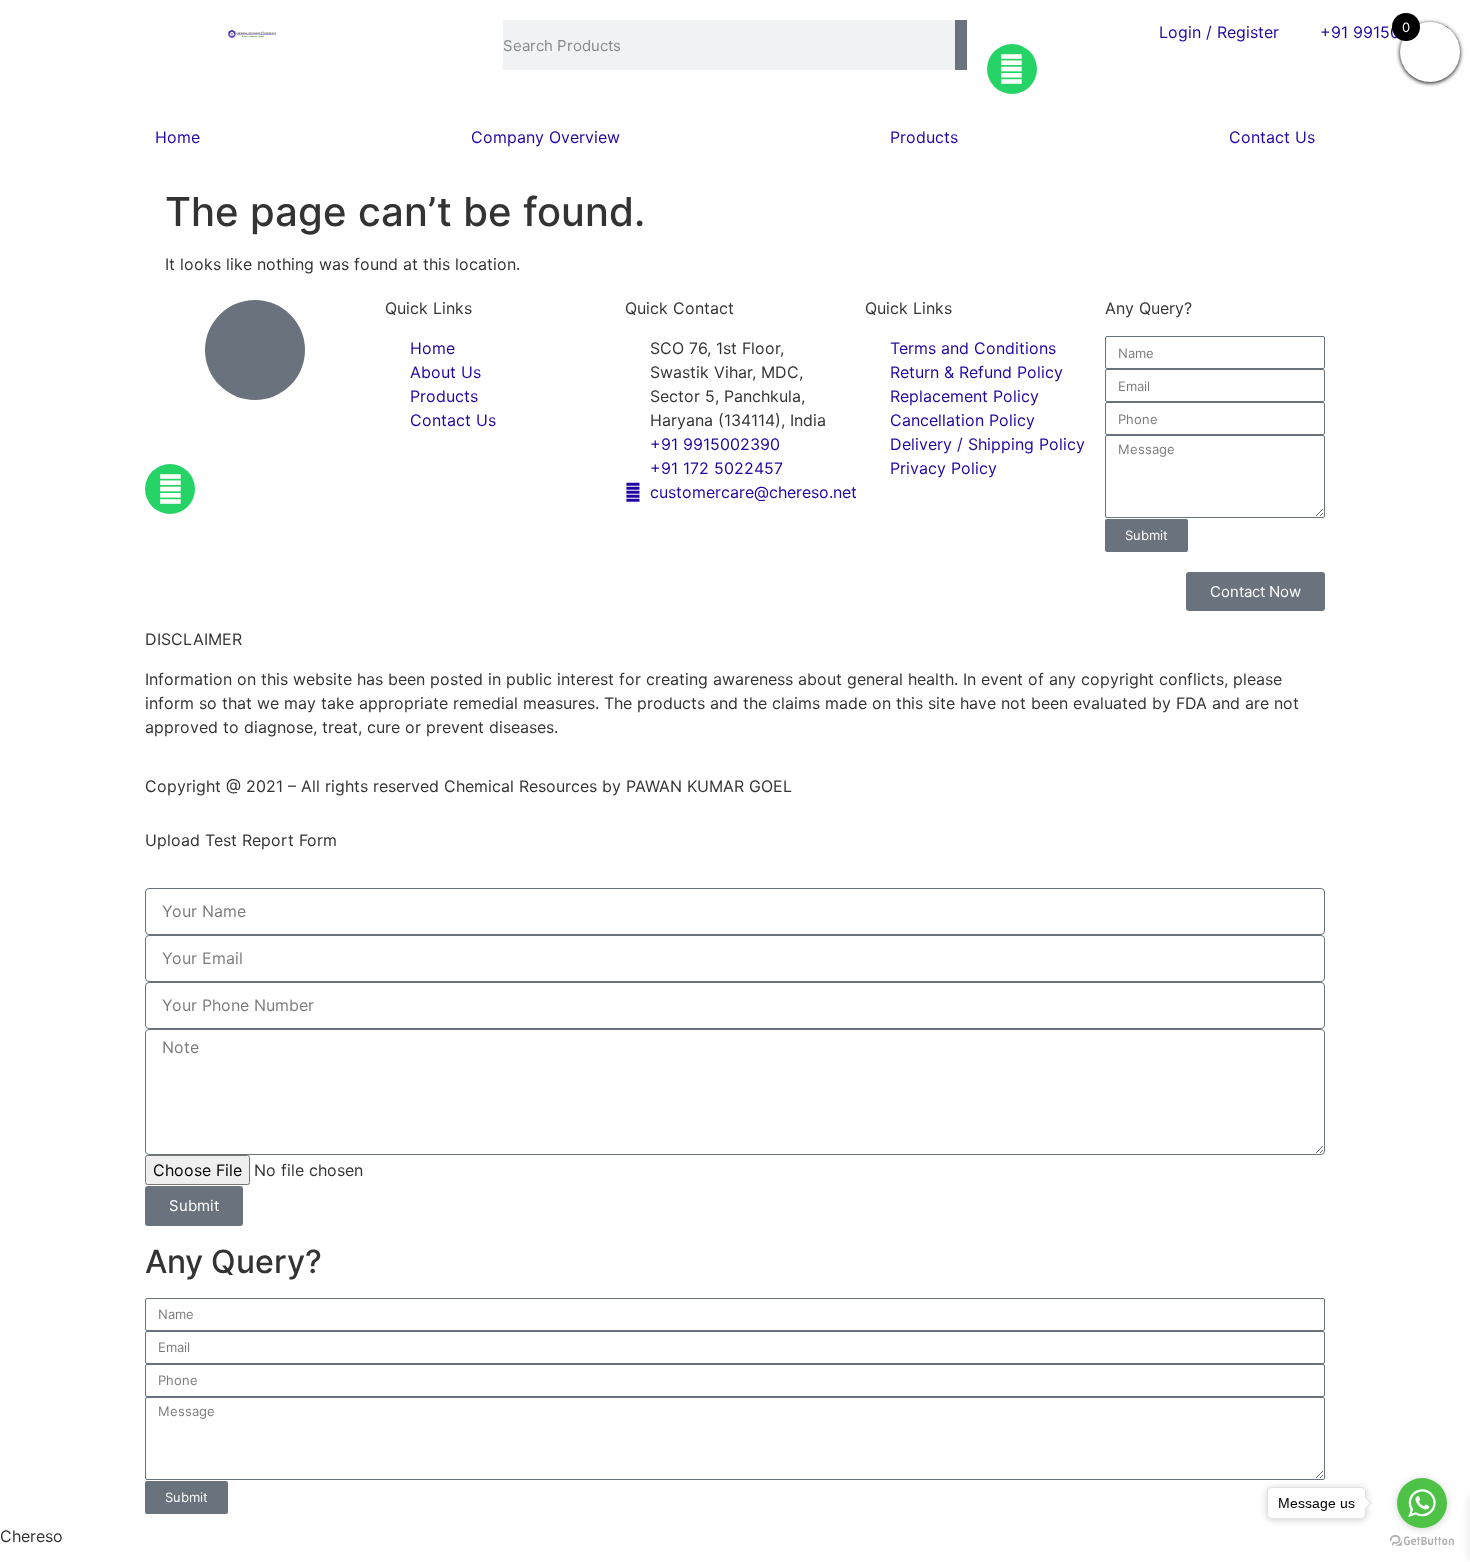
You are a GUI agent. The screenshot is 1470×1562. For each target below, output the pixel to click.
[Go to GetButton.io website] (1422, 1541)
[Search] (961, 45)
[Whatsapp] (1012, 69)
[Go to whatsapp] (1422, 1503)
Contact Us (1272, 137)
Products (924, 137)
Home (177, 137)
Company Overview (545, 137)
